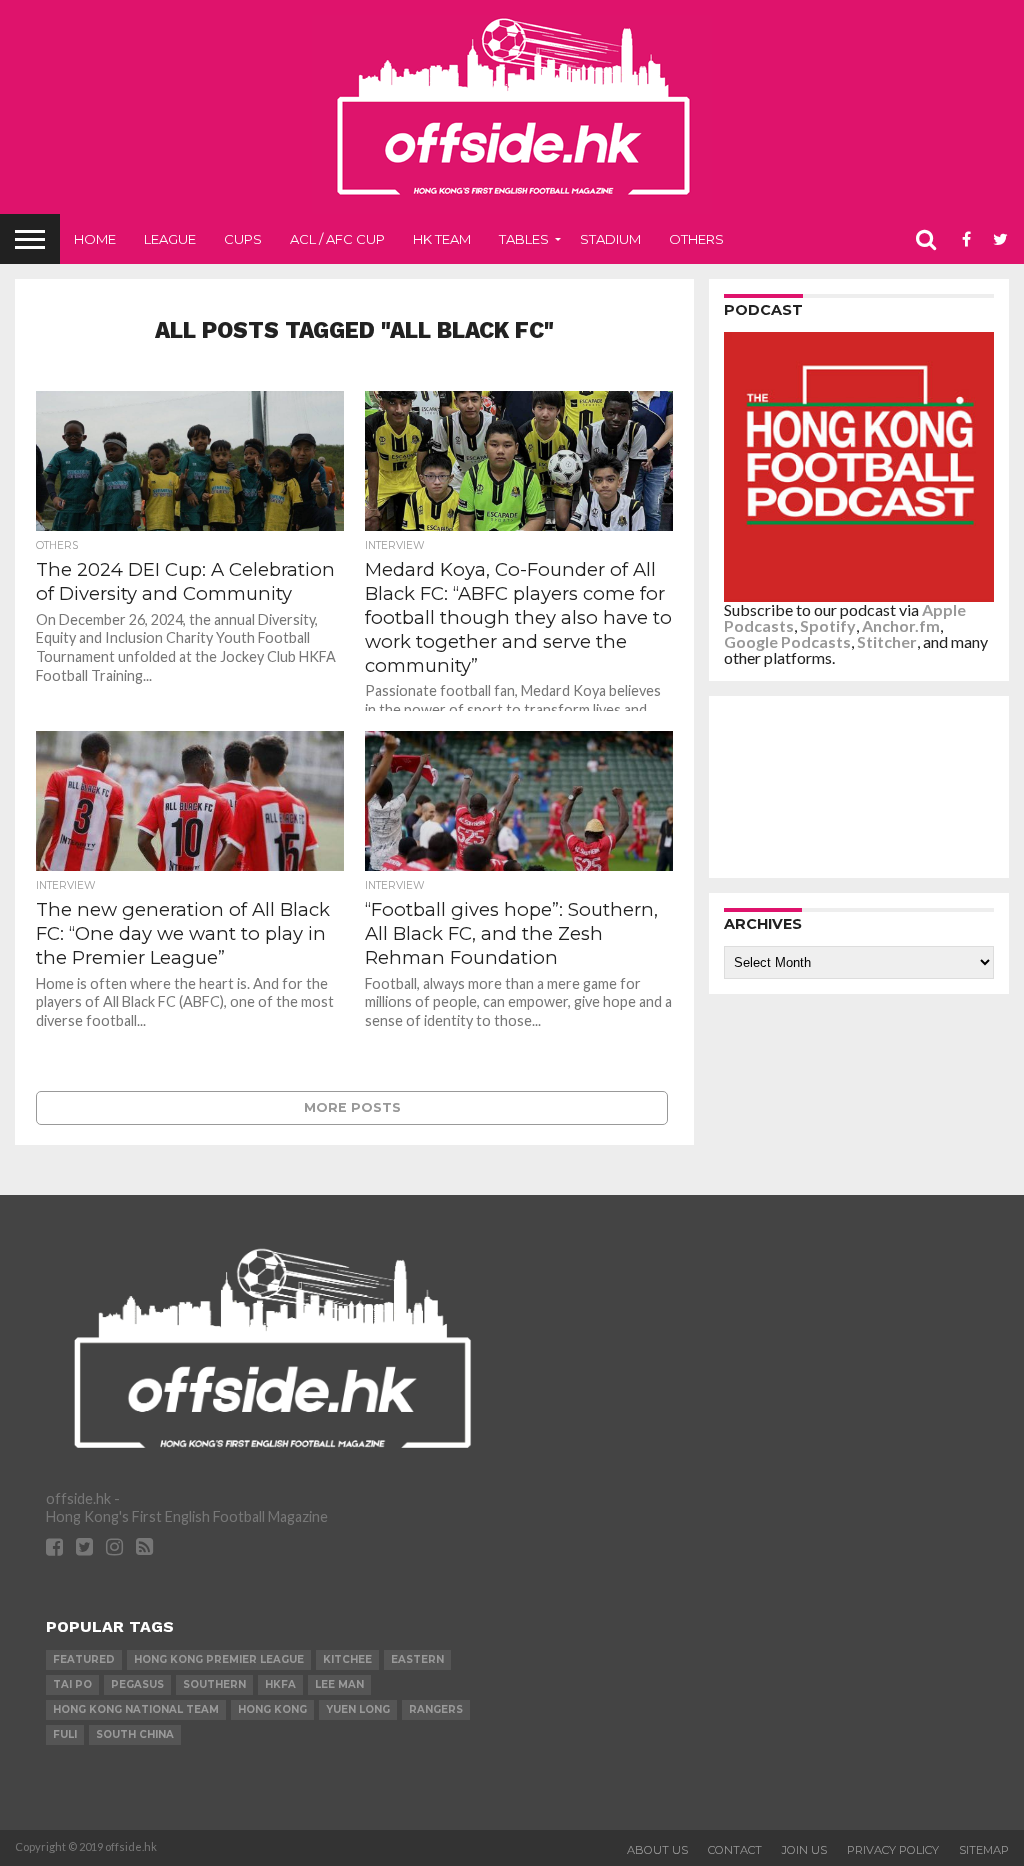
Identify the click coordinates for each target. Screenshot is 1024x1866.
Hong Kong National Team (136, 1709)
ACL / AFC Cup (337, 239)
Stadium (610, 239)
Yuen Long (358, 1709)
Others (696, 239)
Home (95, 239)
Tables (524, 239)
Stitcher (887, 641)
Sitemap (984, 1850)
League (170, 239)
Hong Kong (272, 1709)
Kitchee (347, 1659)
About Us (657, 1850)
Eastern (417, 1659)
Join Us (804, 1850)
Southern (214, 1684)
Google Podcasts (787, 641)
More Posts (352, 1107)
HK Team (442, 239)
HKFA (280, 1684)
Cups (243, 239)
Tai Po (72, 1684)
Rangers (436, 1709)
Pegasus (137, 1684)
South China (135, 1734)
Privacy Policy (893, 1850)
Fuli (65, 1734)
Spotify (828, 625)
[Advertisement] (864, 786)
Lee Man (339, 1684)
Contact (735, 1850)
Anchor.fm (901, 625)
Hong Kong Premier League (219, 1659)
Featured (84, 1659)
